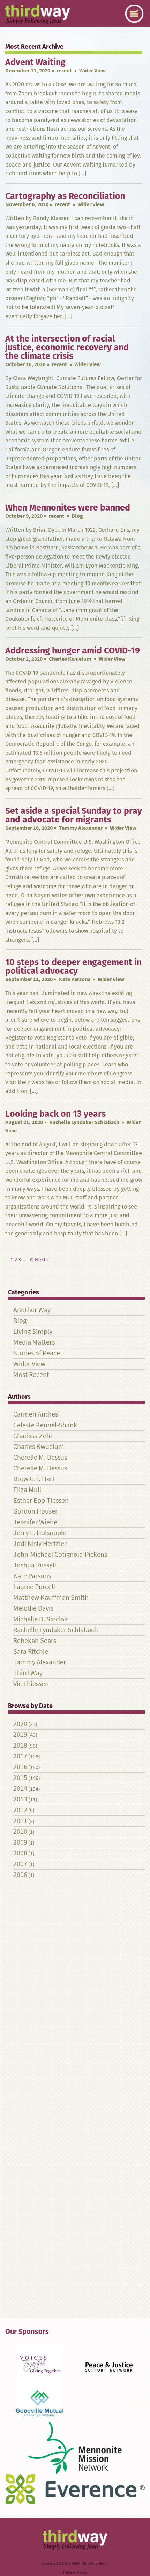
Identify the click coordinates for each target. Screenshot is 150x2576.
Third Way (28, 1673)
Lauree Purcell (34, 1587)
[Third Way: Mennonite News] (38, 15)
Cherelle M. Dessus (40, 1457)
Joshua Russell (35, 1565)
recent (64, 70)
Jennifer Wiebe (35, 1522)
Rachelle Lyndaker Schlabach (84, 1122)
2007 (20, 1864)
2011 (20, 1821)
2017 (20, 1756)
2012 (20, 1810)
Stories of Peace (37, 1353)
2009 (20, 1842)
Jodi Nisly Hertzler (40, 1544)
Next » (42, 1259)
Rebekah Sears (35, 1641)
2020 (20, 1724)
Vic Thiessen (31, 1684)
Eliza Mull (27, 1490)
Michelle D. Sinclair (41, 1619)
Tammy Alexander (81, 828)
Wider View (29, 1364)
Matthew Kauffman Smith (51, 1598)
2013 (20, 1799)
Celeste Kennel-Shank (45, 1425)
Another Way (32, 1310)
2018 (20, 1745)
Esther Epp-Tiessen (41, 1500)
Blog (20, 1321)
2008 (20, 1853)
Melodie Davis (33, 1608)
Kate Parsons (75, 979)
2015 (20, 1778)
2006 (20, 1875)
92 (31, 1259)
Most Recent (31, 1375)
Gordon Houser (35, 1511)
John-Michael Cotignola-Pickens (60, 1554)
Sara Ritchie (31, 1651)
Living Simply (33, 1331)
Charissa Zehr (33, 1436)
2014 (20, 1788)
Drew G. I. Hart (34, 1479)
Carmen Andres (36, 1414)
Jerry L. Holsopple (40, 1533)
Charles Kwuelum (70, 659)
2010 (20, 1832)
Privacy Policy (75, 2572)
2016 (20, 1767)
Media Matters (34, 1342)
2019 (20, 1735)
